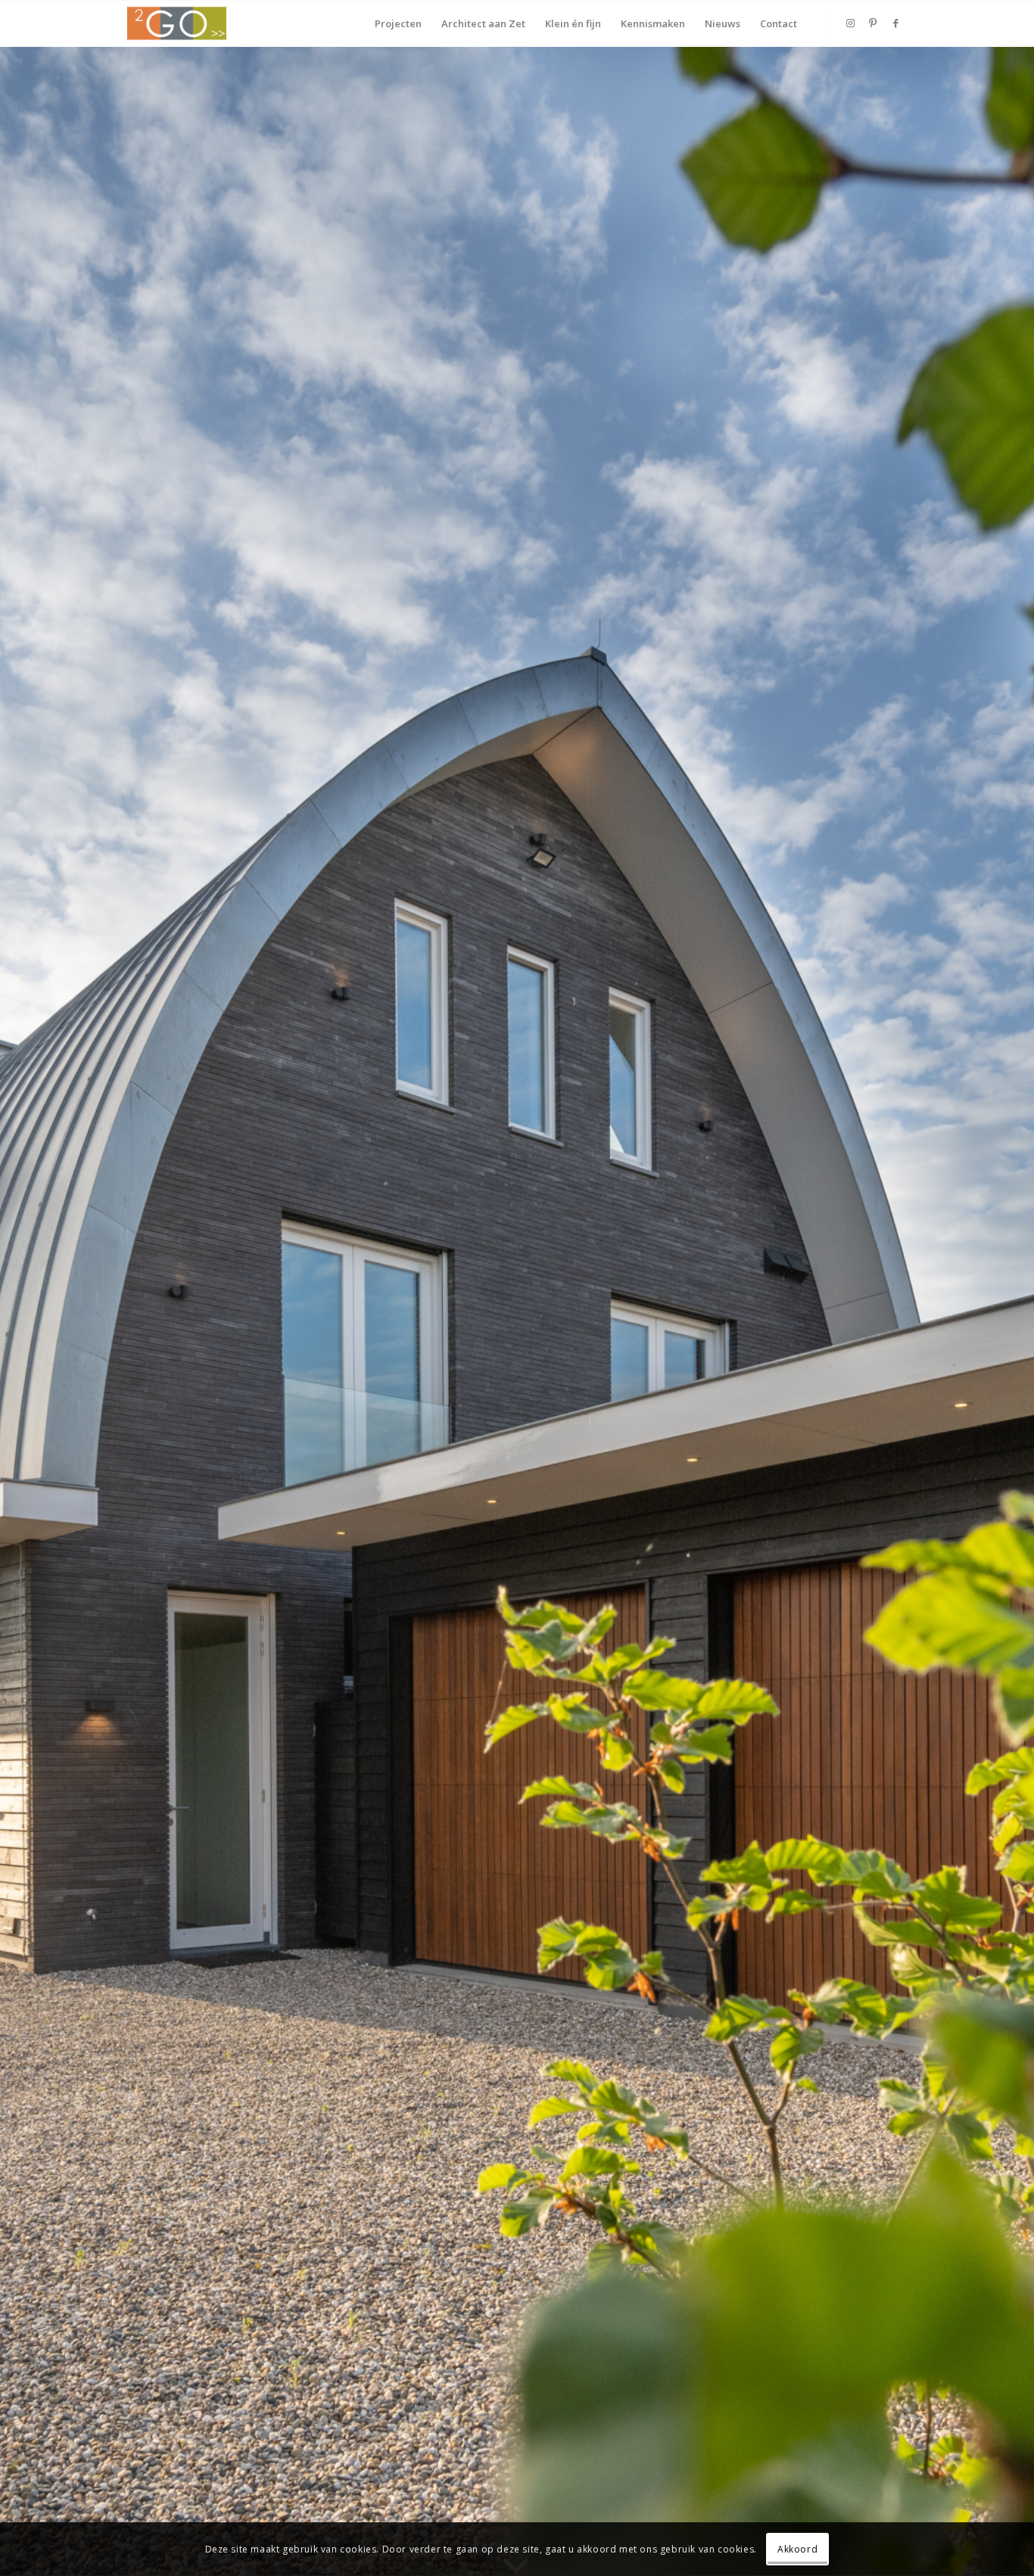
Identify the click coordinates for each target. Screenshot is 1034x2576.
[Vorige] (34, 1311)
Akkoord (797, 2549)
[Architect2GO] (177, 23)
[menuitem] (398, 23)
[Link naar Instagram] (850, 23)
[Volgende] (1000, 1311)
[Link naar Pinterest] (873, 23)
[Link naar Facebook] (895, 23)
